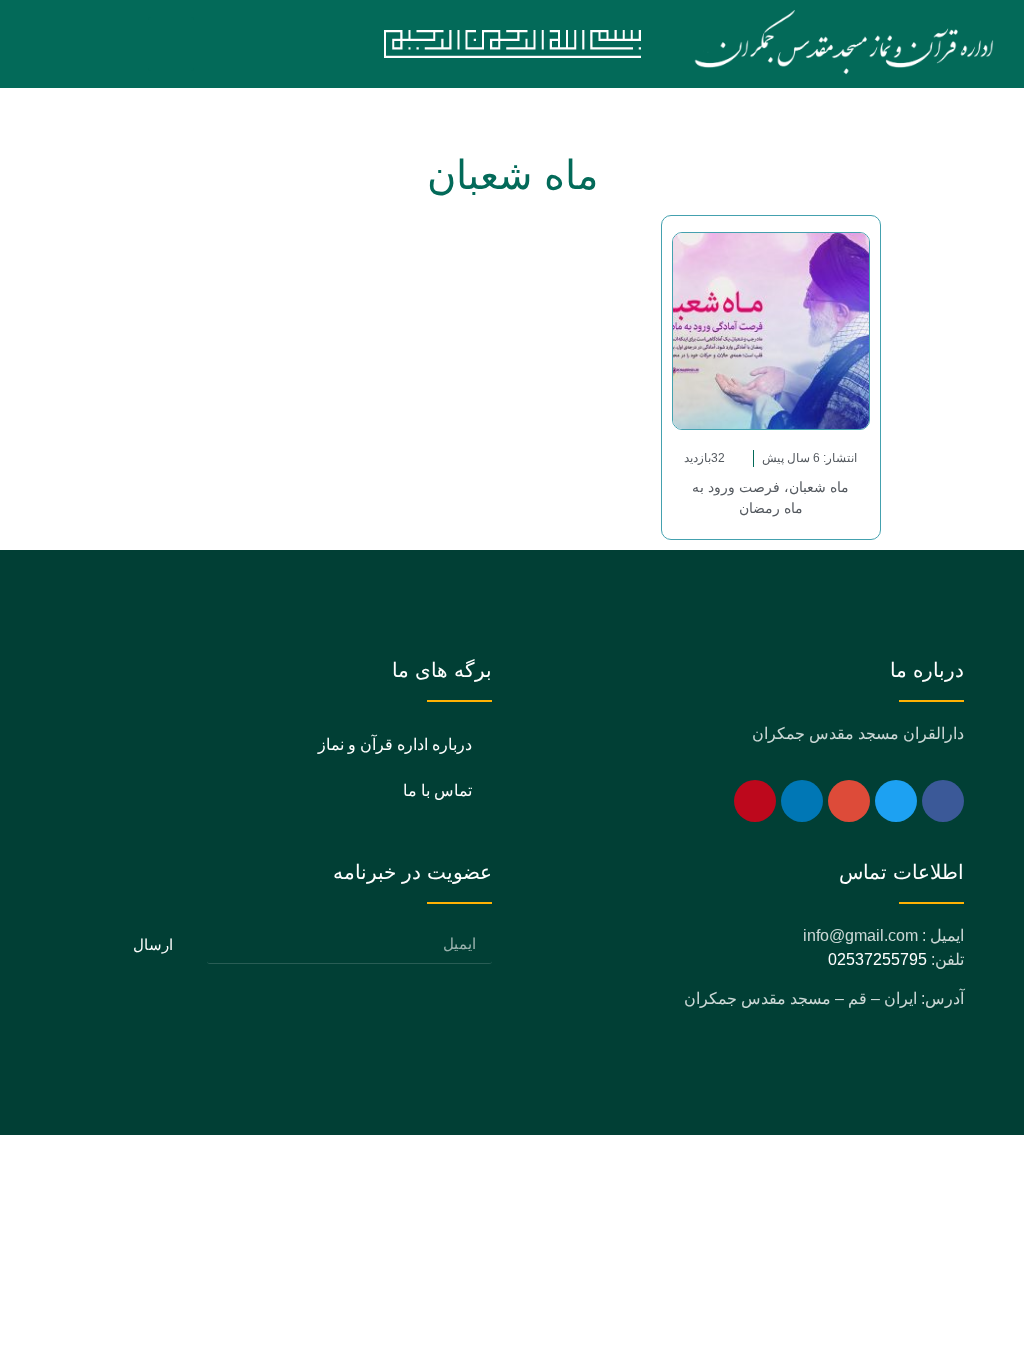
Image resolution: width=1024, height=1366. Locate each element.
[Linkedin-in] (802, 801)
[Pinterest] (755, 801)
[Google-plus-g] (849, 801)
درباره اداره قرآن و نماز (395, 744)
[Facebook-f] (943, 801)
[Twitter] (896, 801)
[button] (171, 44)
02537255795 (877, 959)
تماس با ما (437, 790)
